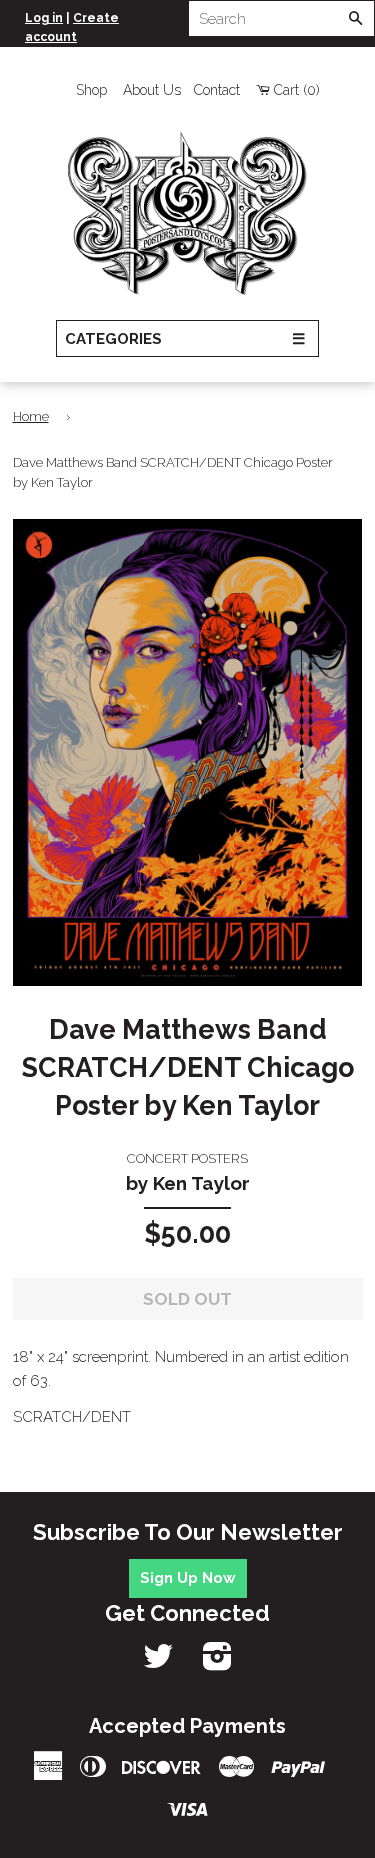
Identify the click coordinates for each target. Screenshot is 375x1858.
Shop (91, 90)
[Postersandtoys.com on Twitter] (158, 1663)
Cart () (297, 90)
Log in (44, 18)
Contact (217, 90)
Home (31, 416)
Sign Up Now (188, 1578)
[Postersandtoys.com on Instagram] (217, 1663)
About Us (152, 90)
